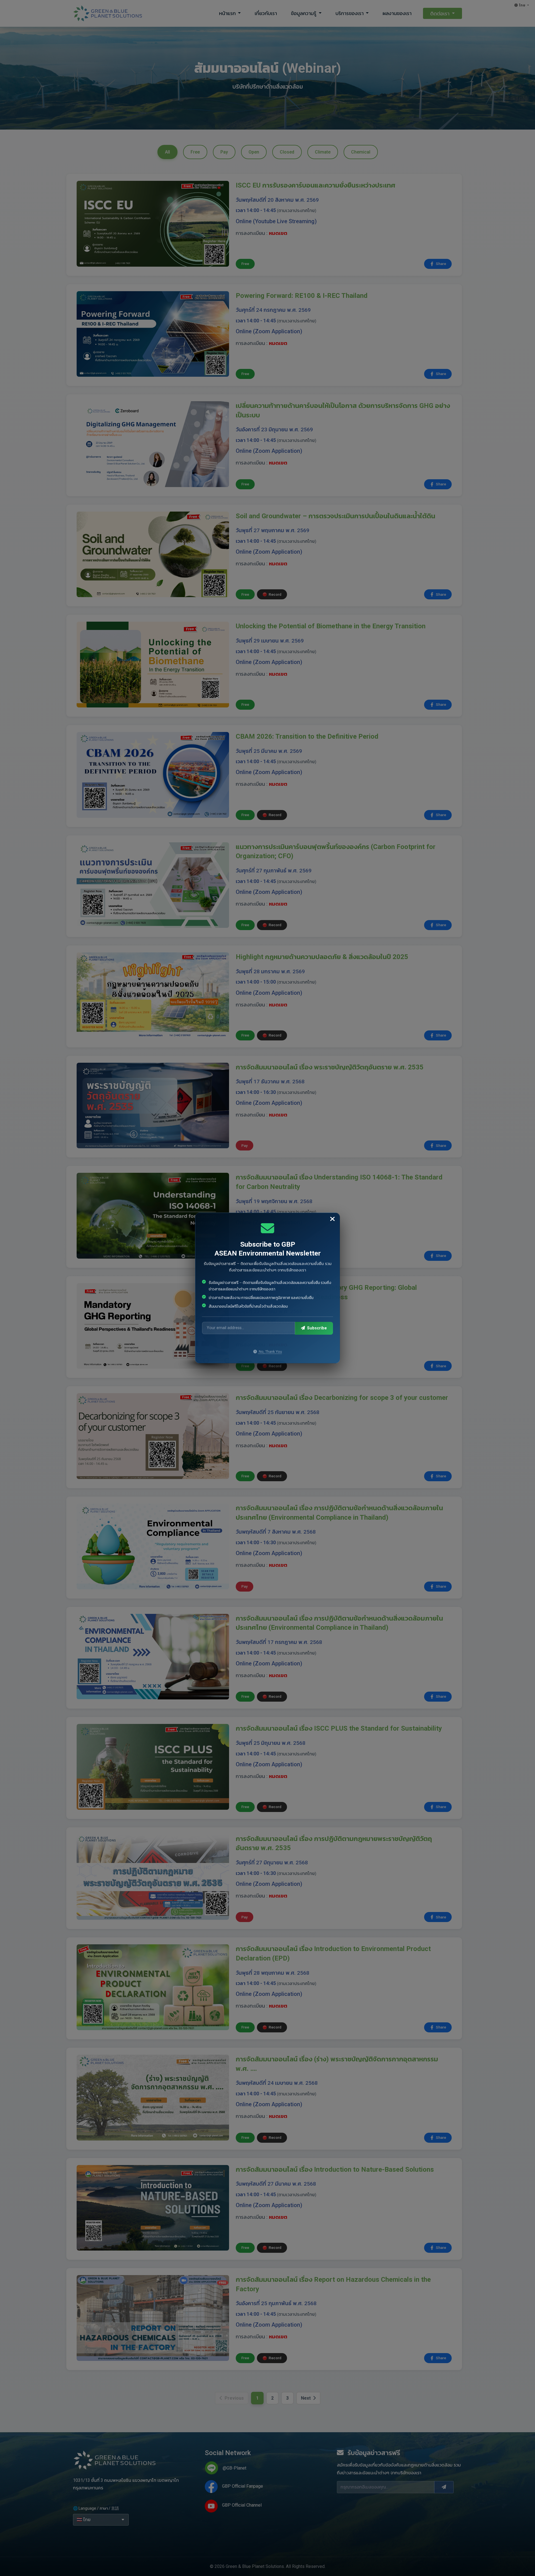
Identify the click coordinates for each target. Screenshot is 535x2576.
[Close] (332, 1219)
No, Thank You (270, 1352)
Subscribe (316, 1328)
